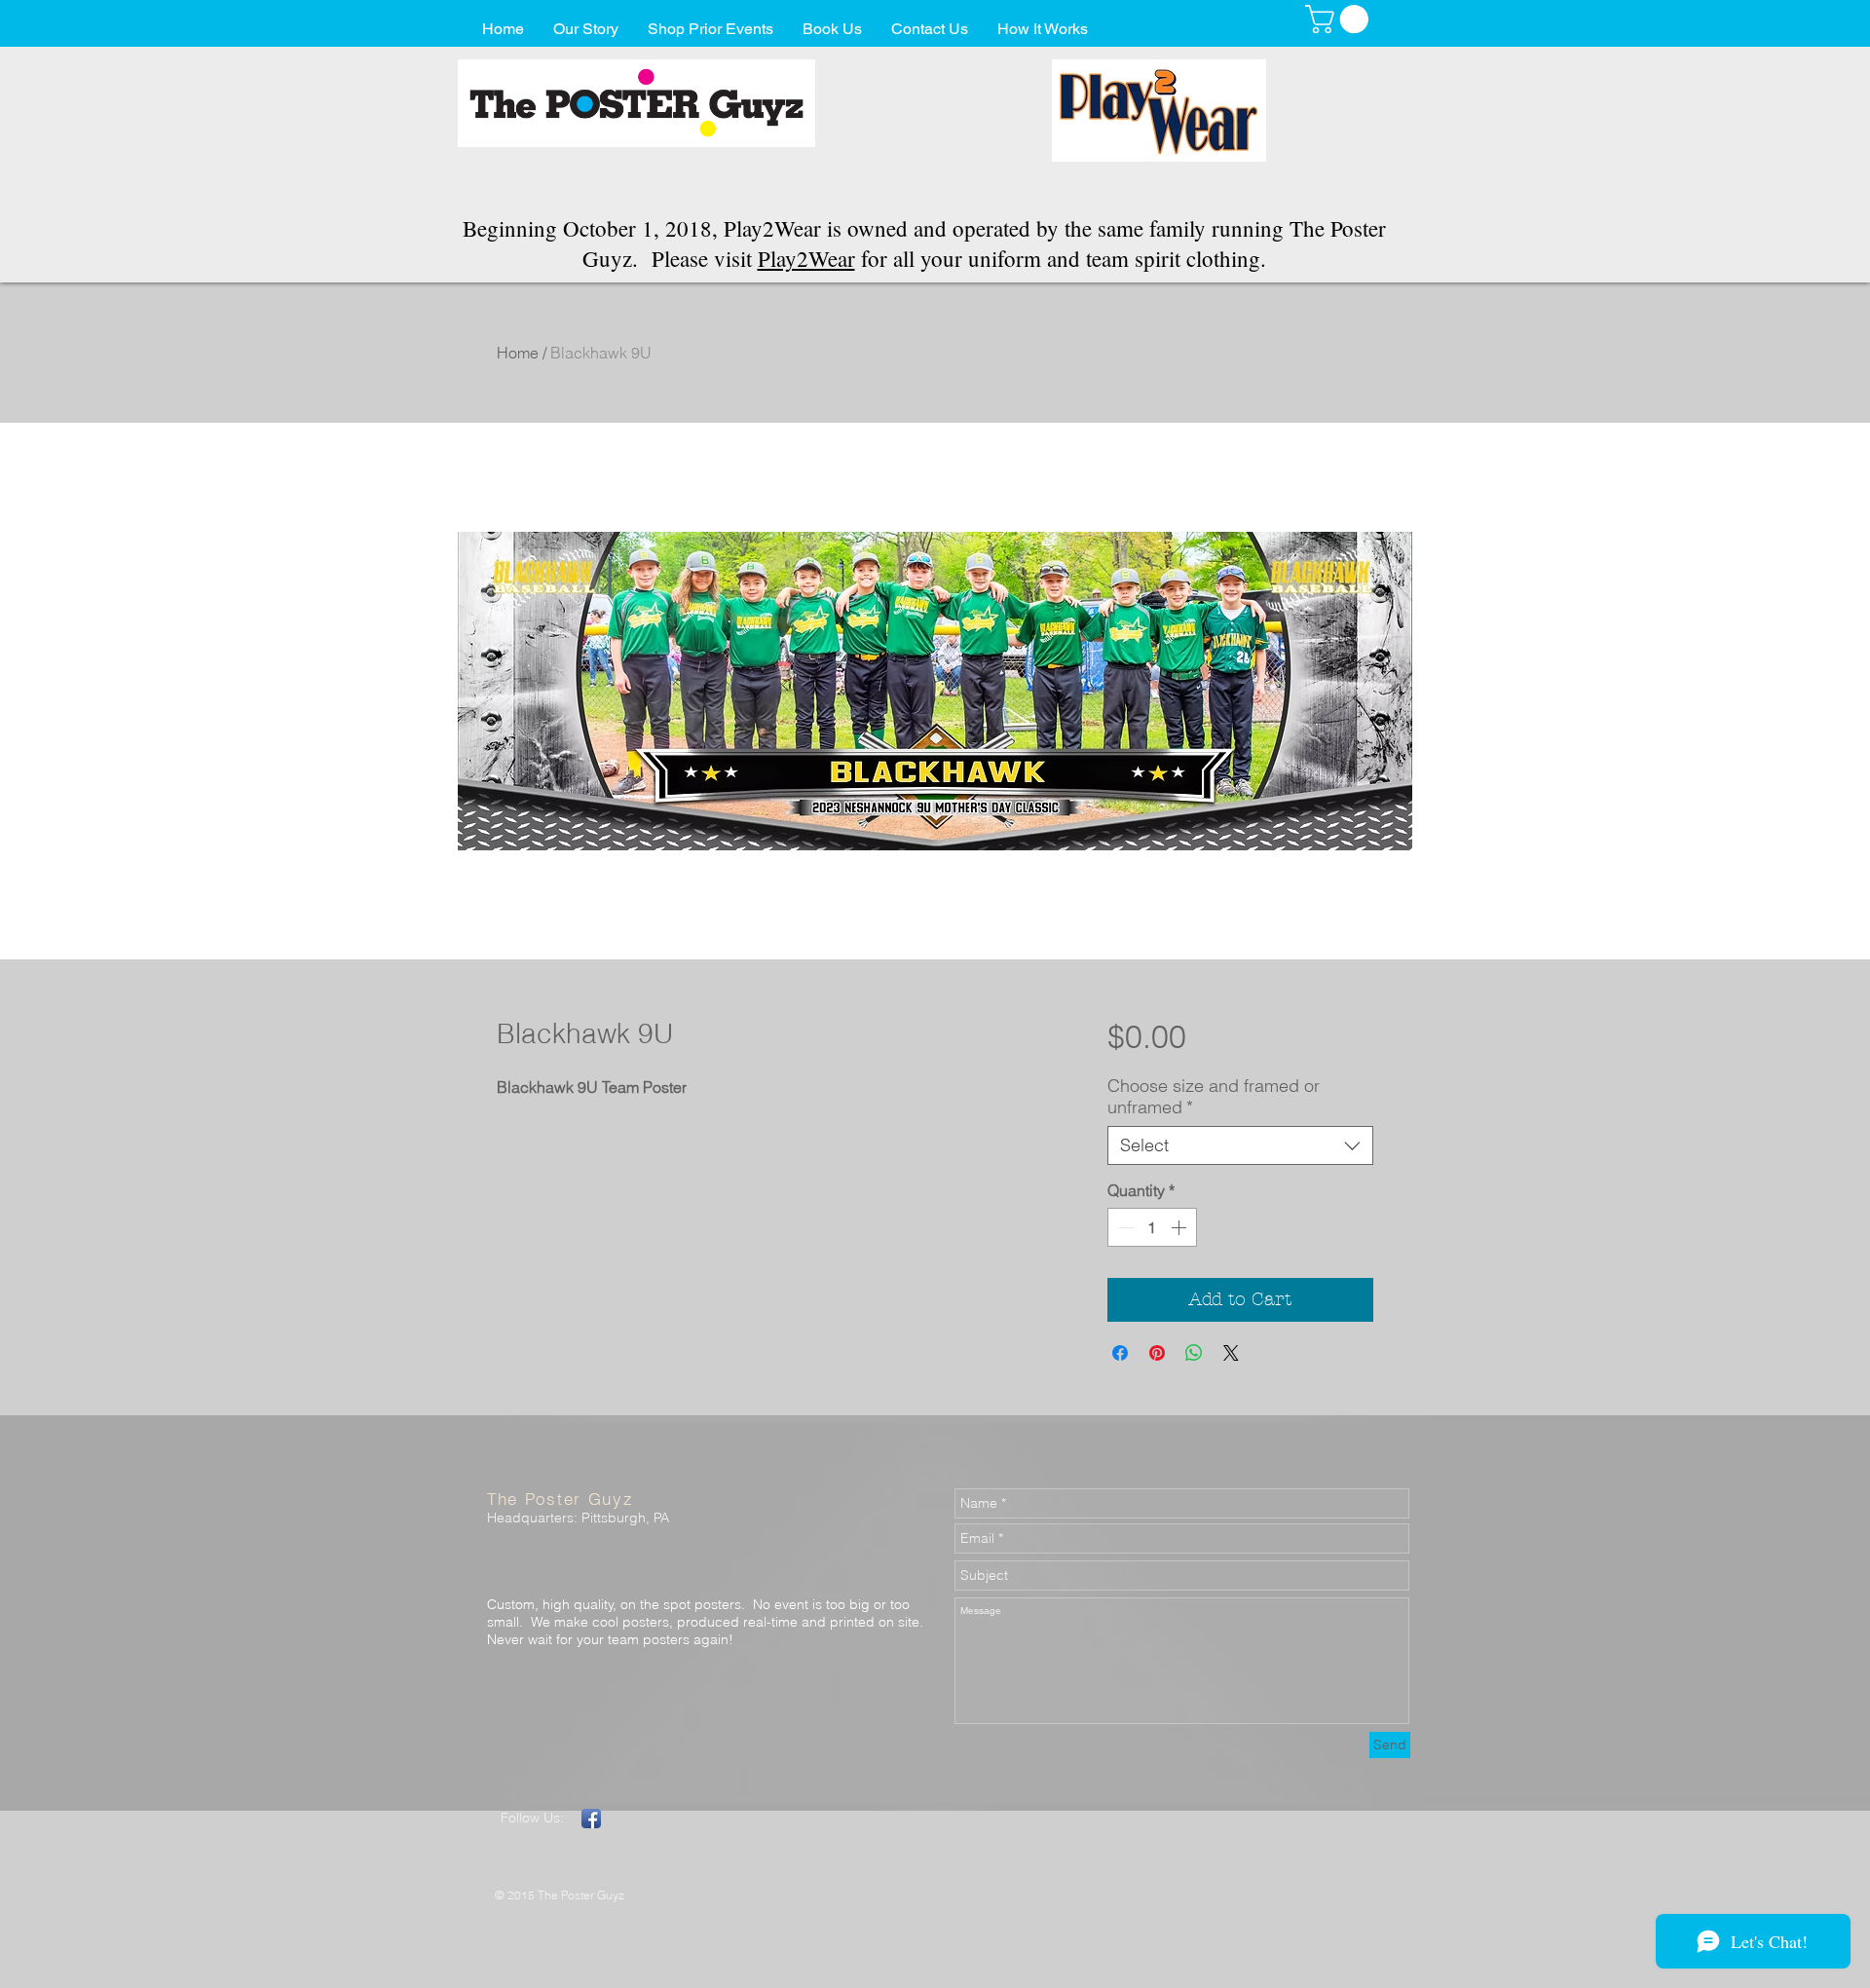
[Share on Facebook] (1120, 1353)
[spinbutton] (1152, 1227)
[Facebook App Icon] (591, 1819)
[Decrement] (1124, 1227)
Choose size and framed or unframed (1214, 1097)
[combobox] (1240, 1145)
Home (518, 353)
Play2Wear (806, 258)
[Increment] (1180, 1227)
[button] (1340, 19)
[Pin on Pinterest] (1157, 1353)
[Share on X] (1231, 1353)
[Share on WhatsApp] (1194, 1353)
